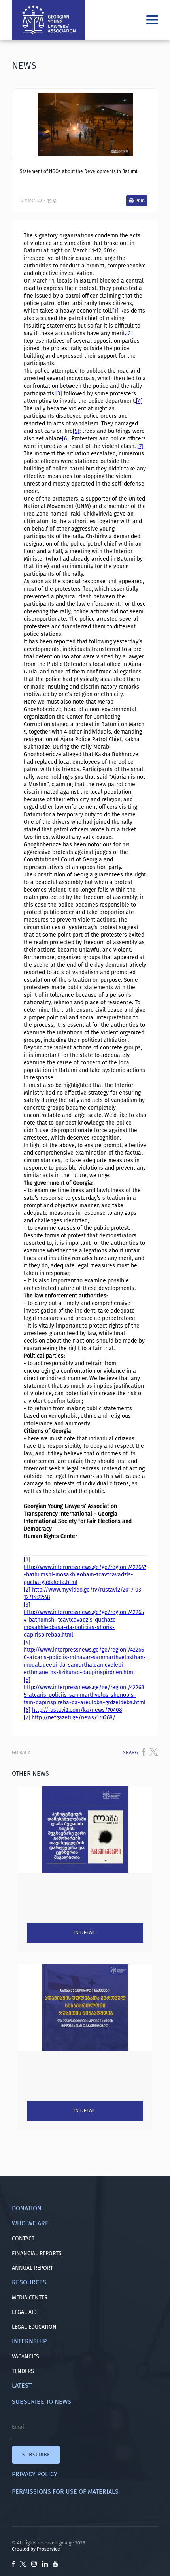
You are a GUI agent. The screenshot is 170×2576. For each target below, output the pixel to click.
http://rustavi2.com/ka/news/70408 (77, 1710)
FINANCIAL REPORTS (37, 2253)
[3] (59, 394)
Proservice (48, 2549)
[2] (129, 333)
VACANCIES (25, 2357)
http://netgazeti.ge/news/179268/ (74, 1718)
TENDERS (23, 2371)
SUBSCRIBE (36, 2455)
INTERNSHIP (29, 2341)
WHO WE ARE (30, 2223)
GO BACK (21, 1753)
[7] (140, 446)
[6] (65, 439)
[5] (76, 431)
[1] (115, 311)
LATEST (22, 2385)
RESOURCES (29, 2282)
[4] (139, 401)
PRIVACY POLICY (35, 2474)
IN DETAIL (85, 1933)
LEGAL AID (24, 2312)
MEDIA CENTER (30, 2298)
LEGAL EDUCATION (34, 2327)
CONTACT (23, 2239)
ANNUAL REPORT (32, 2268)
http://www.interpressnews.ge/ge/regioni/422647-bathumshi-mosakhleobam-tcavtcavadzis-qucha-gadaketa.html (85, 1575)
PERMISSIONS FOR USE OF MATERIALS (65, 2492)
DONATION (27, 2208)
